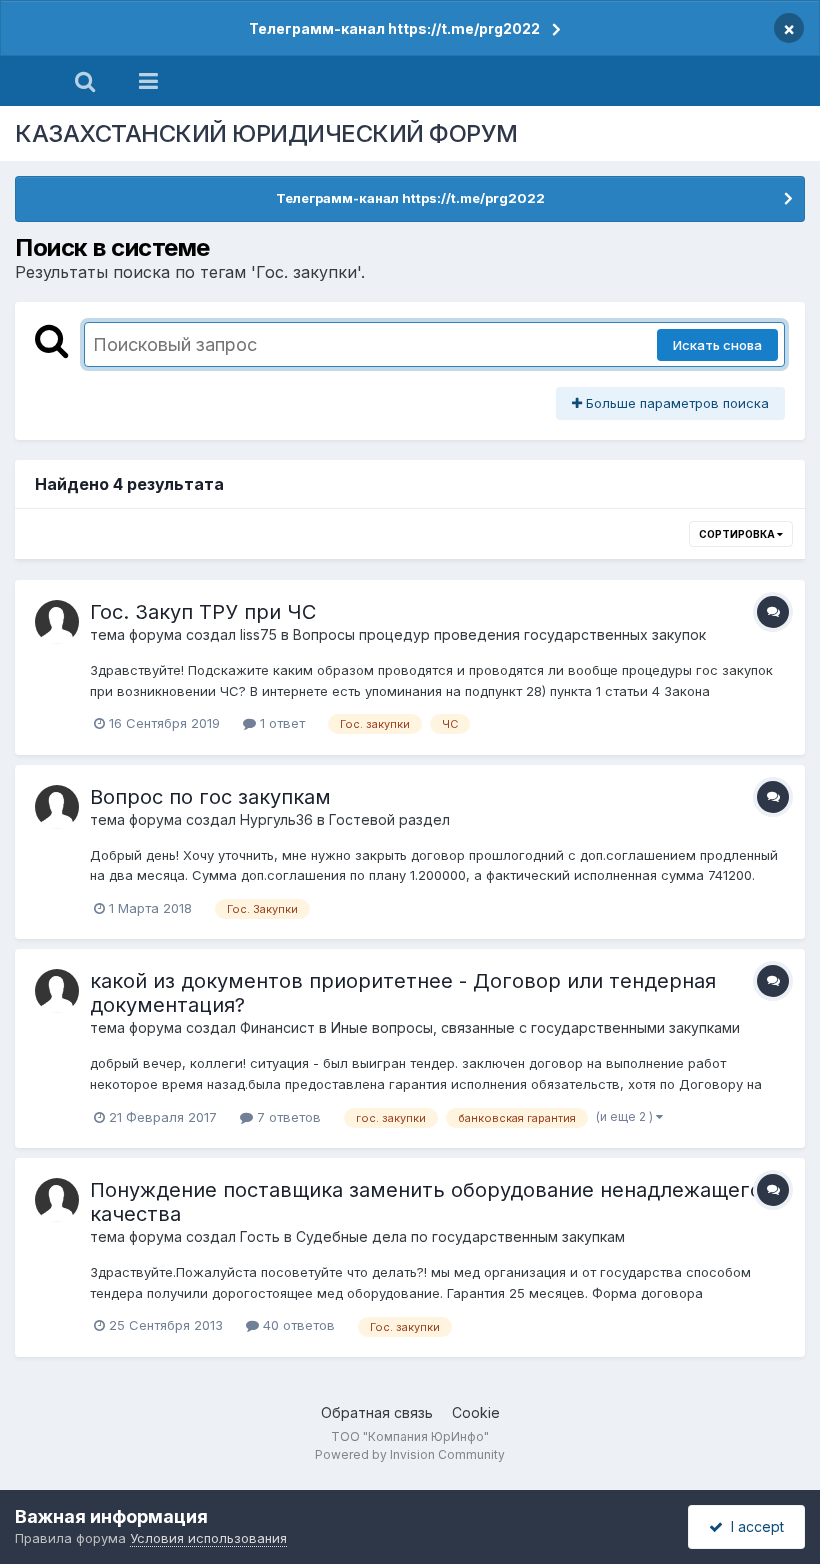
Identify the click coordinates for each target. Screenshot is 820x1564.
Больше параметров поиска (675, 403)
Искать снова (717, 345)
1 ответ (280, 723)
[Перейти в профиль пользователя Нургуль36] (57, 807)
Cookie (476, 1412)
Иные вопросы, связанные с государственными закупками (535, 1027)
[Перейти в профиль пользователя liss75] (57, 622)
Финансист (277, 1027)
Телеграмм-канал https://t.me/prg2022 (394, 28)
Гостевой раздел (389, 819)
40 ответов (297, 1325)
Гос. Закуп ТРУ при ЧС (203, 612)
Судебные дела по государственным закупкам (460, 1236)
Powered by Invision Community (410, 1454)
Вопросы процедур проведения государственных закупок (499, 634)
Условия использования (208, 1538)
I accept (753, 1526)
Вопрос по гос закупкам (210, 797)
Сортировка (738, 534)
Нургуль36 (276, 819)
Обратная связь (377, 1412)
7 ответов (287, 1117)
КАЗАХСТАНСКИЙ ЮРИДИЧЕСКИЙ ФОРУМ (266, 133)
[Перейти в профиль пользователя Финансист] (57, 991)
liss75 (258, 634)
